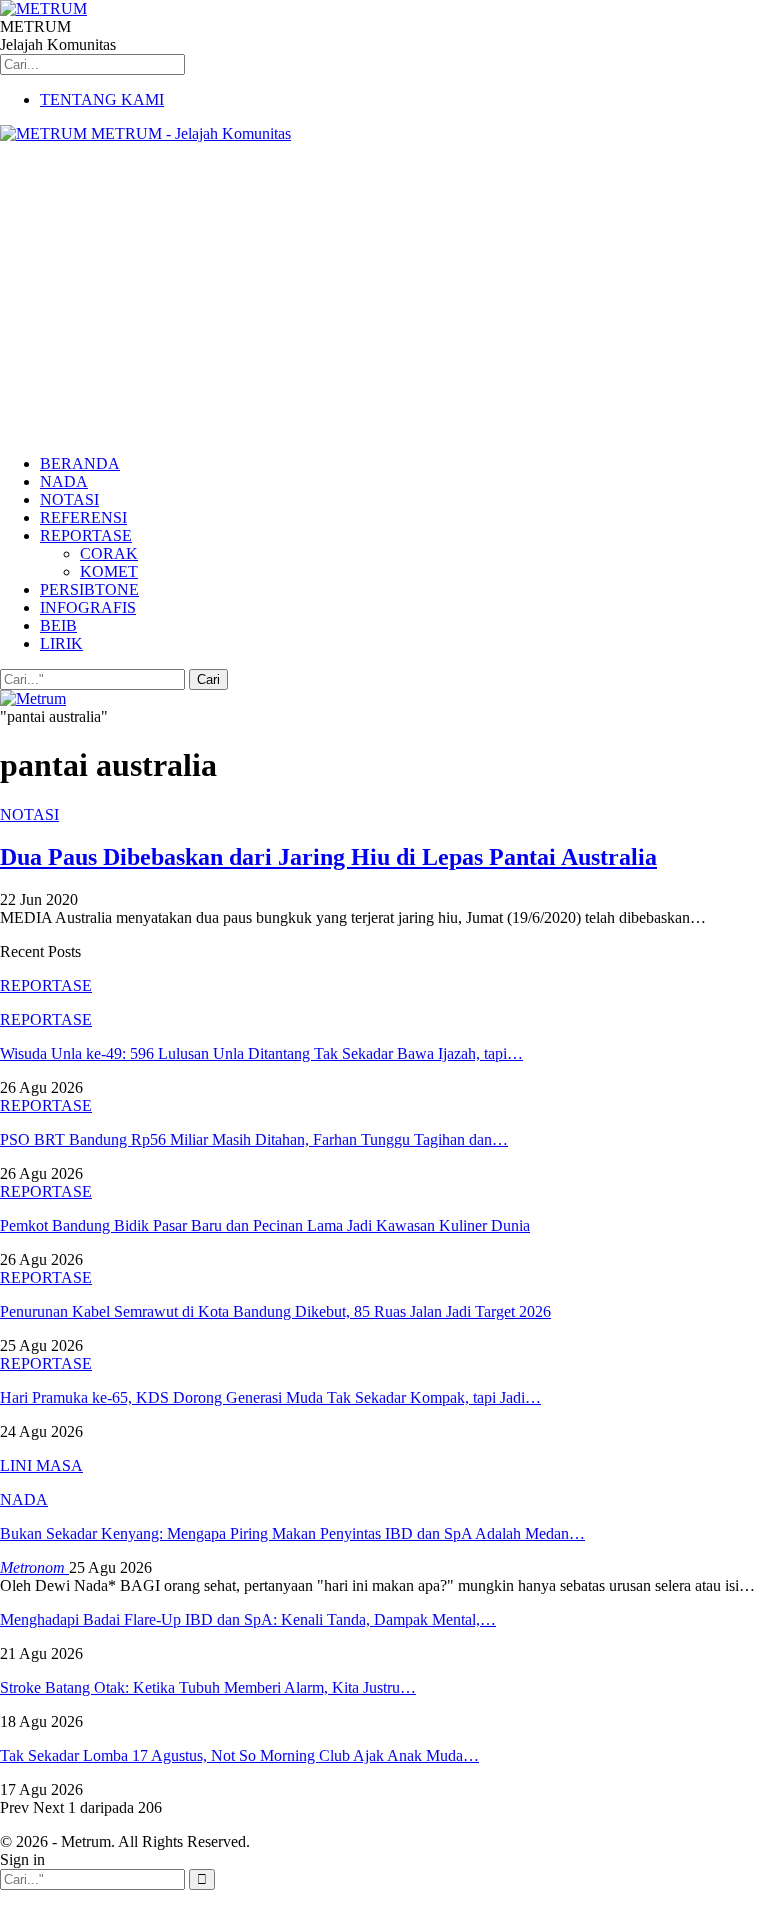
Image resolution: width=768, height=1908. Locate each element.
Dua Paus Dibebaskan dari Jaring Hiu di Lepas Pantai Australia (328, 857)
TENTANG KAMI (102, 99)
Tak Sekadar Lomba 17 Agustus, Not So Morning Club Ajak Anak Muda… (239, 1755)
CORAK (109, 553)
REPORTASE (86, 535)
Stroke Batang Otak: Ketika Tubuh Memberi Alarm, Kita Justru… (208, 1687)
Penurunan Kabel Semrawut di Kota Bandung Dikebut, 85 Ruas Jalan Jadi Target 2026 (275, 1311)
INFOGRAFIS (88, 607)
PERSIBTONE (89, 589)
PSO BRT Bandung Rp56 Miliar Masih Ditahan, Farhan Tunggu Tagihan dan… (254, 1139)
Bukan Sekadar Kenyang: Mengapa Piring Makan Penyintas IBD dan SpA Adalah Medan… (292, 1533)
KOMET (109, 571)
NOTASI (69, 499)
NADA (64, 481)
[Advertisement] (384, 299)
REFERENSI (83, 517)
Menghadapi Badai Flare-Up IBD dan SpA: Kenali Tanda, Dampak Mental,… (248, 1619)
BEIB (58, 625)
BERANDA (80, 463)
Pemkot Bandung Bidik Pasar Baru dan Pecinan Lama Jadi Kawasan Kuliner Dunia (265, 1225)
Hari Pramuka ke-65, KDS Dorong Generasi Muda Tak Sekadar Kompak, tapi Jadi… (270, 1397)
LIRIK (61, 643)
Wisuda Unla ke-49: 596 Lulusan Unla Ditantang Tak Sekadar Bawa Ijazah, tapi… (261, 1053)
